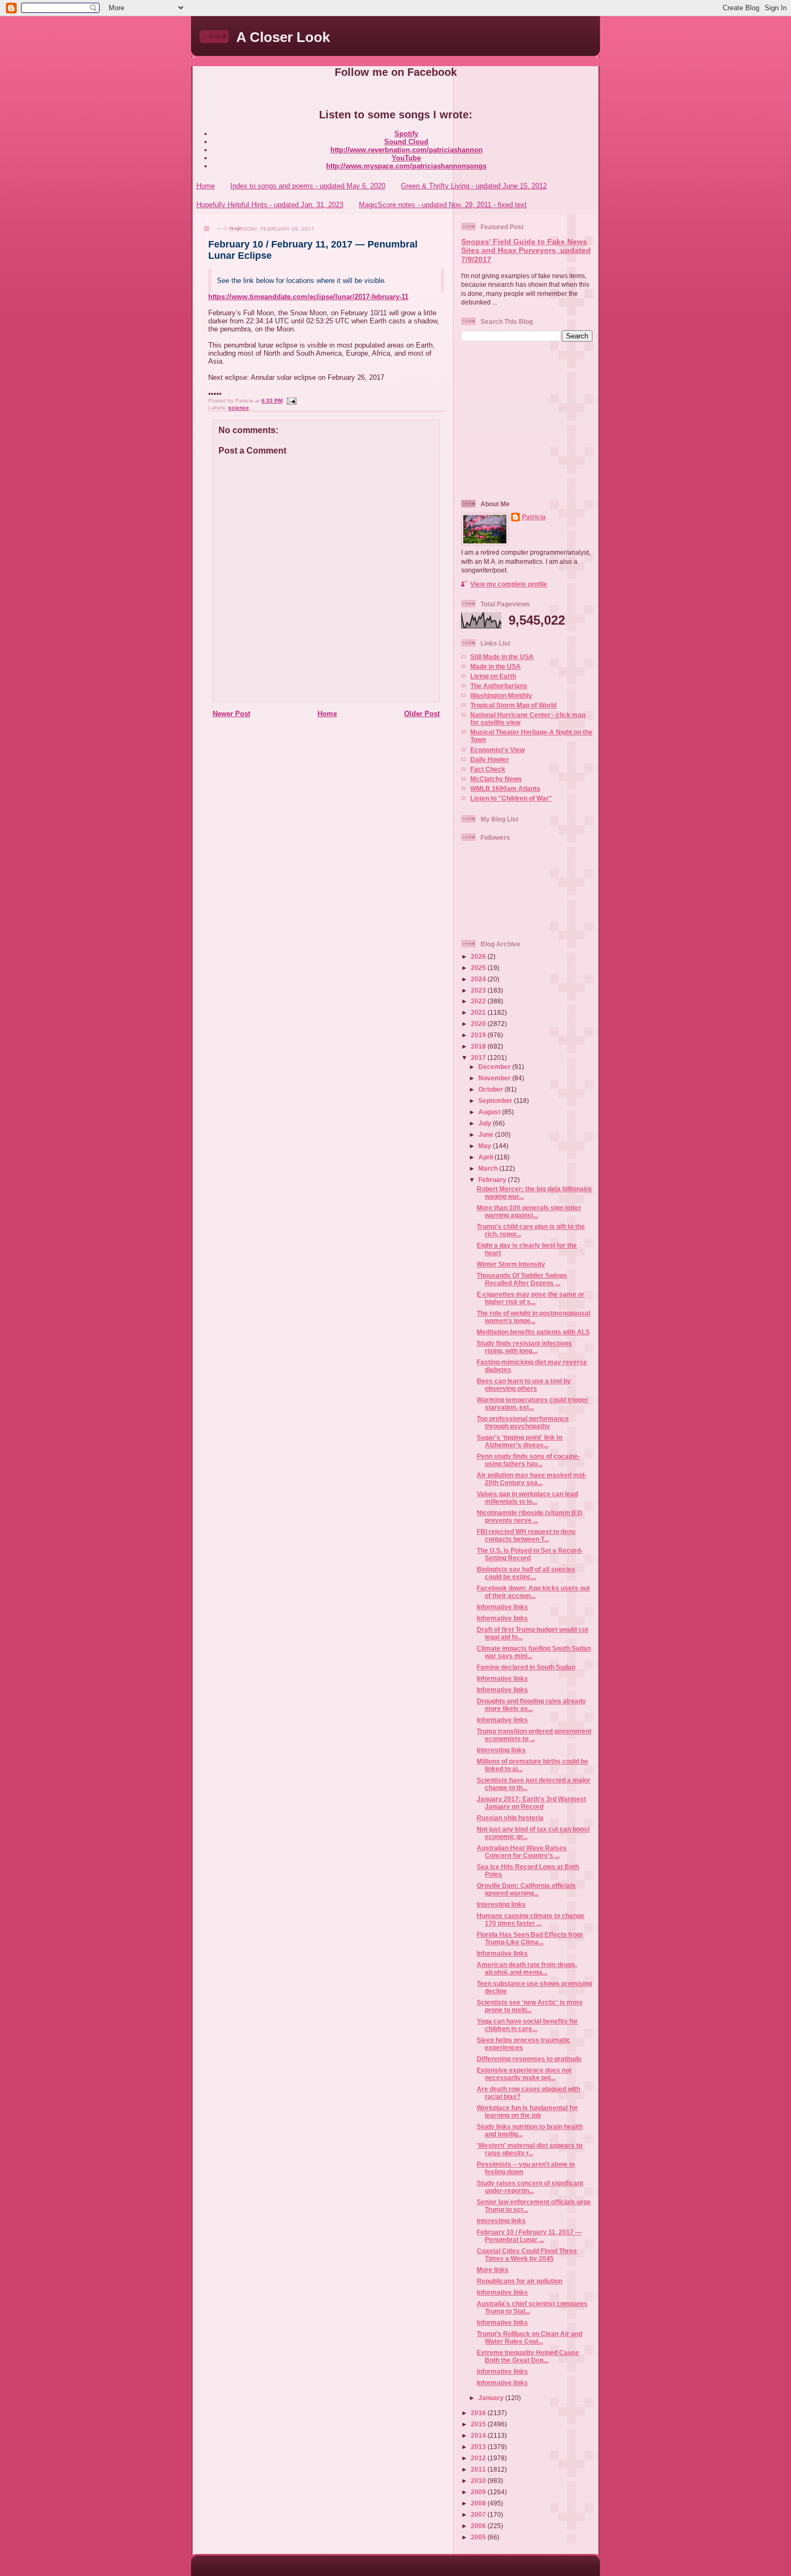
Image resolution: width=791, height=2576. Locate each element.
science (239, 408)
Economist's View (497, 750)
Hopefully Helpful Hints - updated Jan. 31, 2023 (270, 205)
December (495, 1067)
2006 (479, 2526)
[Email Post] (290, 401)
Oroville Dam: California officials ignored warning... (526, 1889)
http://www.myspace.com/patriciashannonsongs (406, 166)
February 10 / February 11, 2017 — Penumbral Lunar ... (529, 2236)
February (493, 1180)
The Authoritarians (499, 686)
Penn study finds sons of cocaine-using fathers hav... (528, 1460)
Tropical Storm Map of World (513, 705)
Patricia (534, 517)
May (486, 1146)
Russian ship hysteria (510, 1818)
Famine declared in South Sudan (526, 1667)
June (487, 1134)
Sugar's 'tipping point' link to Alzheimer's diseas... (520, 1441)
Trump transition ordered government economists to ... (534, 1735)
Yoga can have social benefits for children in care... (527, 2025)
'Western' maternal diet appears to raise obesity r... (529, 2149)
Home (206, 186)
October (492, 1089)
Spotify (406, 134)
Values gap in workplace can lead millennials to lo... (527, 1498)
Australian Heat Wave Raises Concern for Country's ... (522, 1852)
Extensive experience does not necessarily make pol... (524, 2074)
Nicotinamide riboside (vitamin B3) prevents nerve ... (529, 1516)
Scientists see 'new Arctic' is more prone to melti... (530, 2006)
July (486, 1123)
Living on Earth (493, 676)
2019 (479, 1035)
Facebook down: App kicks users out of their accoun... (533, 1592)
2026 (479, 956)
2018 (479, 1046)
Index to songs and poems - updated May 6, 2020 (308, 186)
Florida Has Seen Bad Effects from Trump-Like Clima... (530, 1938)
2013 (479, 2447)
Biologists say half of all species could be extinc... (526, 1573)
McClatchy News (496, 779)
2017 (479, 1057)
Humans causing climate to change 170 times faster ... (531, 1919)
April (486, 1157)
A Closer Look (283, 37)
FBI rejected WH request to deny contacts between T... (526, 1535)
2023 (479, 990)
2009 (479, 2492)
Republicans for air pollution (520, 2281)
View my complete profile (509, 584)
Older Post (422, 714)
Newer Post (231, 714)
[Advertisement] (528, 420)
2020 (479, 1024)
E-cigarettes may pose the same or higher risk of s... (531, 1298)
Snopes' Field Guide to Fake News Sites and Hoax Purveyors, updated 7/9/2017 (526, 251)
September (496, 1101)
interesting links (501, 2221)
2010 (479, 2481)
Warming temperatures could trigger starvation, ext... (532, 1403)
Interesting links (501, 1750)
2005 (479, 2537)
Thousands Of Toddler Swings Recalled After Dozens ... (522, 1279)
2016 (479, 2413)
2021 (479, 1012)
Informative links (502, 1607)
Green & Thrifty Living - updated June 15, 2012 (474, 186)
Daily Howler (490, 759)
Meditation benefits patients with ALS (533, 1332)
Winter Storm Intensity (511, 1264)
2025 (479, 968)
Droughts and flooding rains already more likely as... (531, 1705)
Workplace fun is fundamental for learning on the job (527, 2111)
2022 (479, 1001)
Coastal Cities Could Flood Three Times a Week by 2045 (527, 2255)
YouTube (406, 158)
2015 (479, 2424)
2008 (479, 2503)
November (495, 1078)
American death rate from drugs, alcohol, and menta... (527, 1968)
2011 (479, 2469)
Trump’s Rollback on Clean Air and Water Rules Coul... (529, 2337)
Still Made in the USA (502, 657)
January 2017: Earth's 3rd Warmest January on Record (531, 1803)
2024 (479, 979)
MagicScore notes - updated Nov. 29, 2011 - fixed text (443, 205)
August (490, 1112)
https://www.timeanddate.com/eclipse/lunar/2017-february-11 (308, 297)
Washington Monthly (501, 695)
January (492, 2398)
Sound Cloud (406, 142)
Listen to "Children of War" (511, 798)
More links (493, 2270)
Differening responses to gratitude (529, 2059)
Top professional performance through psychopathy (523, 1422)
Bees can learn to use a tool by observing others (524, 1385)
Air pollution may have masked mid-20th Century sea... (532, 1479)
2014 (479, 2435)
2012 (479, 2458)
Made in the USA (496, 666)
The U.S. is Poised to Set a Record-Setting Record (530, 1554)
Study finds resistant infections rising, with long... (524, 1347)
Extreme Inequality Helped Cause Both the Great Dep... (528, 2356)
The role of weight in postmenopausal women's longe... (534, 1317)
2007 (479, 2514)
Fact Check (488, 769)
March (489, 1168)
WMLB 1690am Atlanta (505, 788)
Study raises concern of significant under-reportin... (530, 2187)
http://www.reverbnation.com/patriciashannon (407, 150)
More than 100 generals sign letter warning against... (529, 1211)
